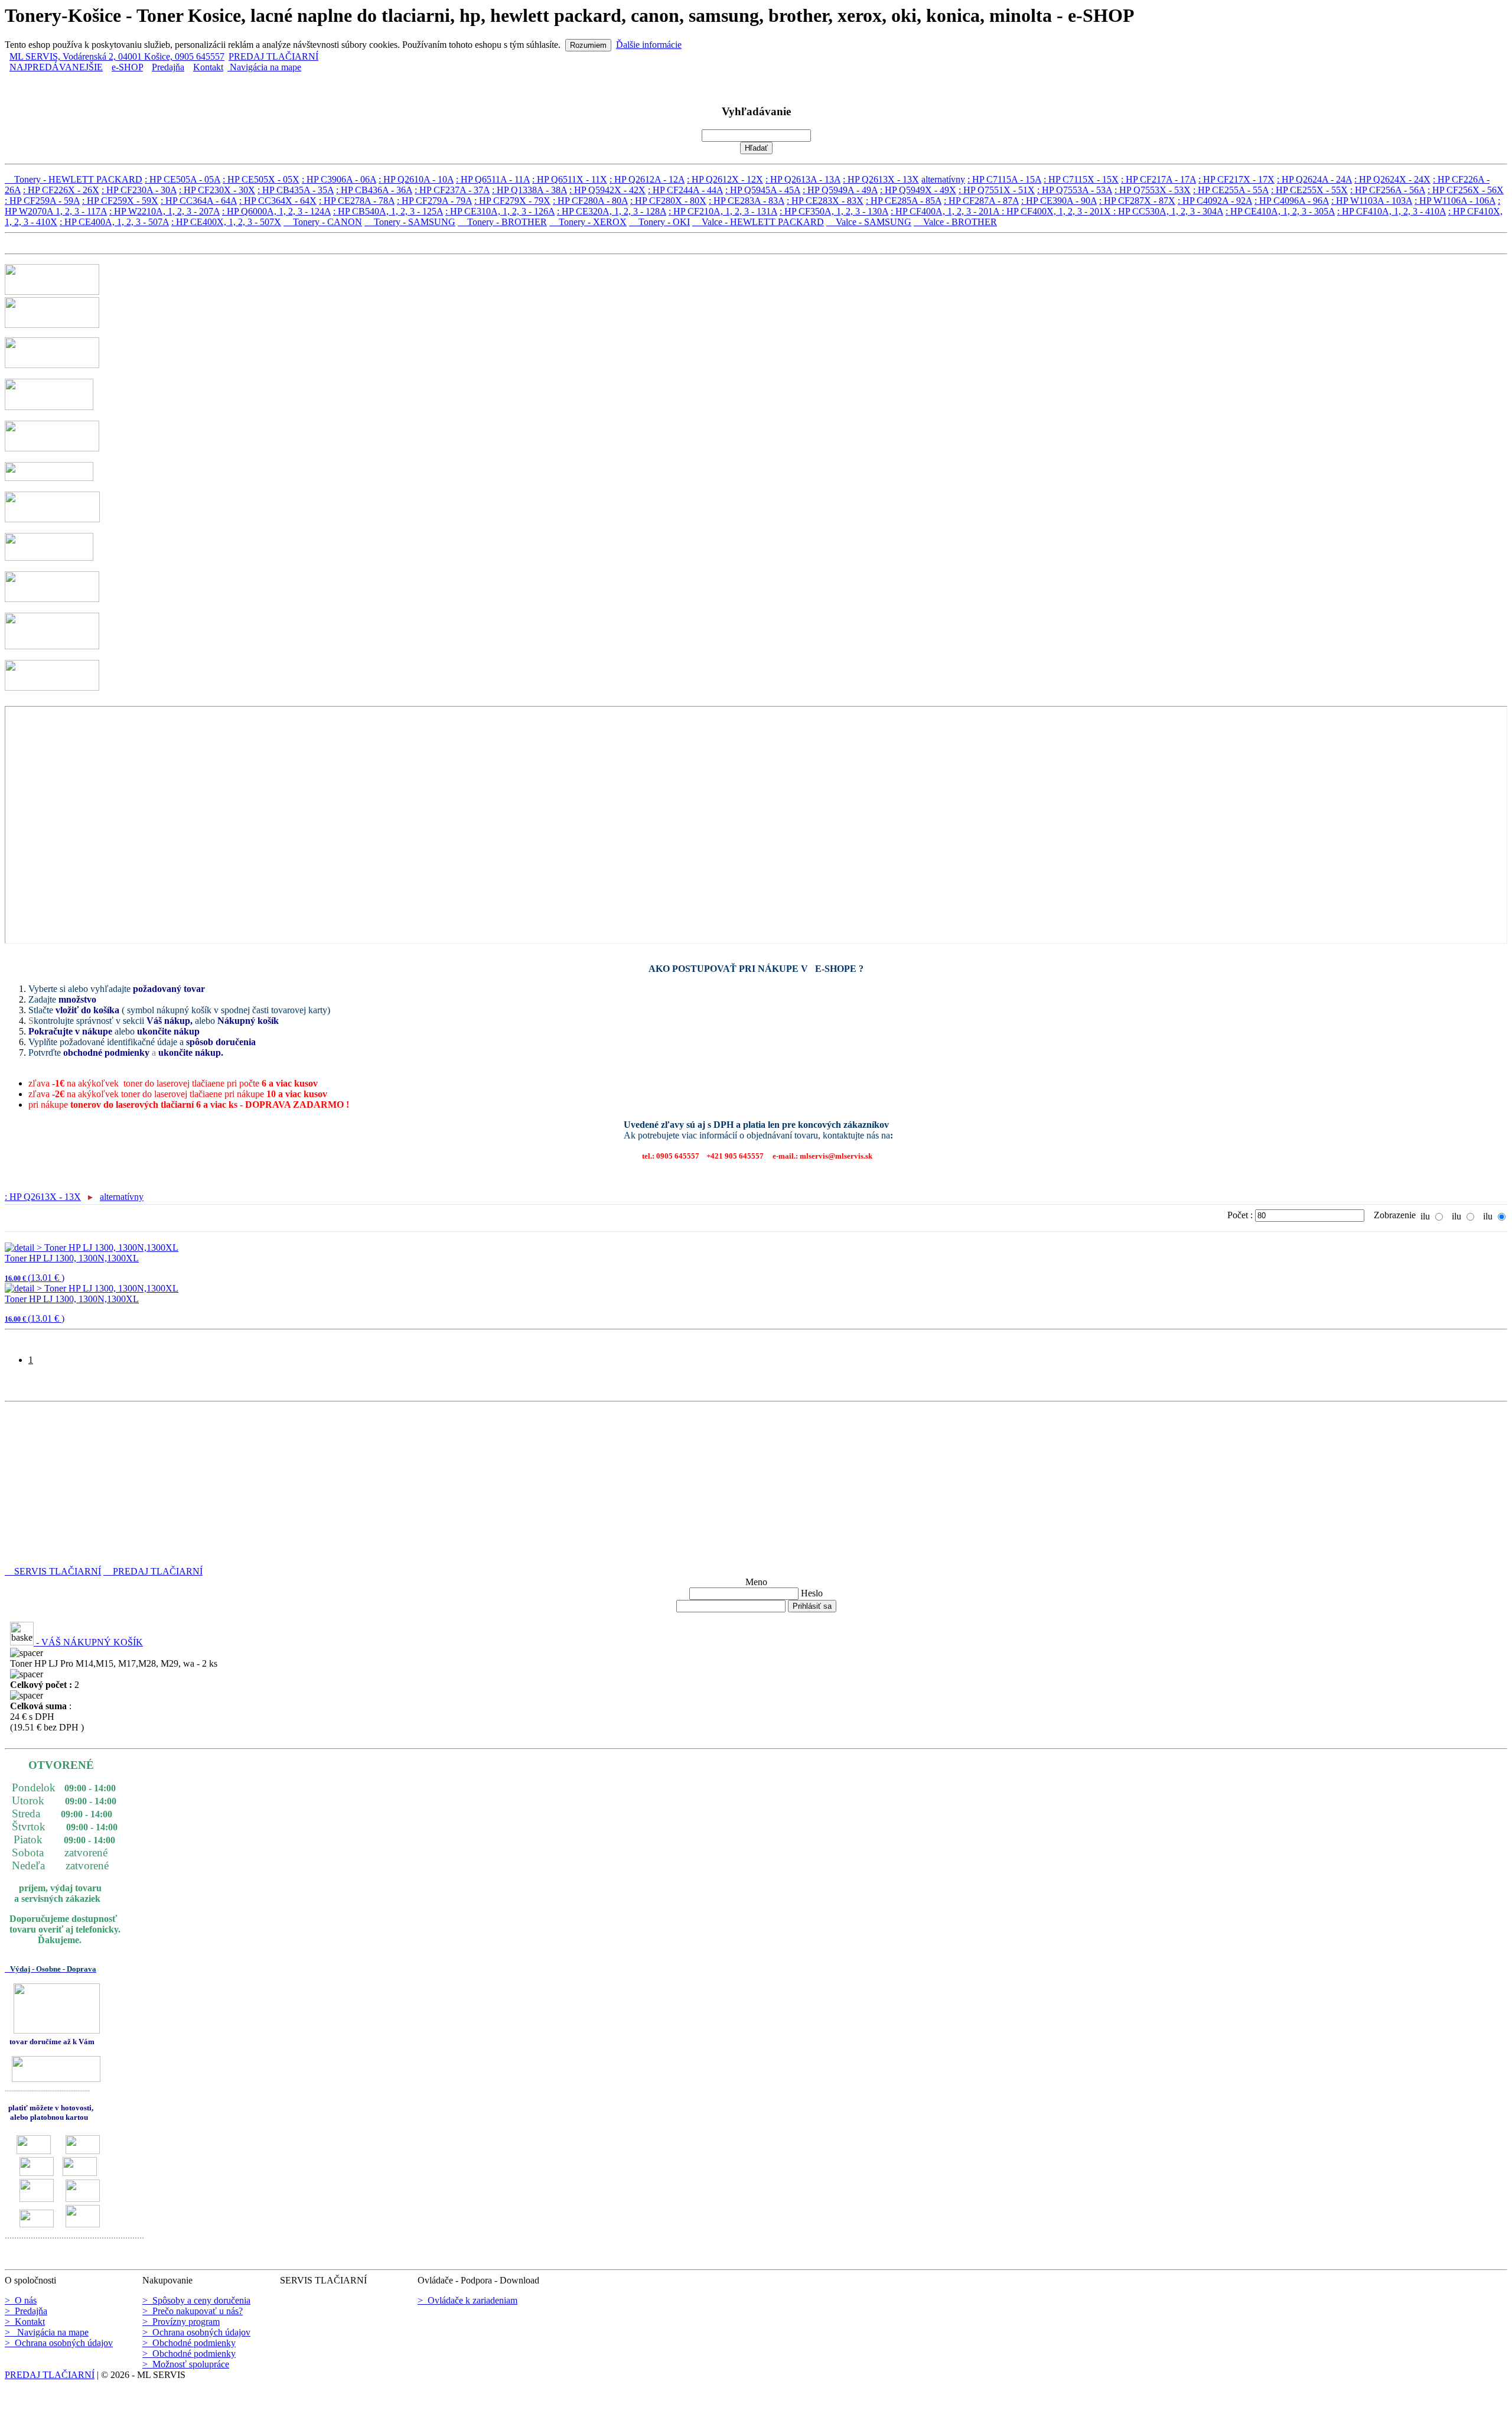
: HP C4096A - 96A (1292, 201)
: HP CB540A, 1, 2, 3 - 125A (388, 211)
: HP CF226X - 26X (61, 190)
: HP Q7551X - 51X (997, 190)
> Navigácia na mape (47, 2332)
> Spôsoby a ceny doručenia (196, 2300)
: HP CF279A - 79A (434, 201)
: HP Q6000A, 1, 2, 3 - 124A (276, 211)
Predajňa (168, 67)
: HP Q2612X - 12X (725, 179)
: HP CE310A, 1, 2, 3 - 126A (500, 211)
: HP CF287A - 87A (981, 201)
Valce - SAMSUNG (869, 222)
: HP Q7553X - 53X (1153, 190)
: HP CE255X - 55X (1309, 190)
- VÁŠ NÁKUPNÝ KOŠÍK (88, 1642)
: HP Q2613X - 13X (881, 179)
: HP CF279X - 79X (512, 201)
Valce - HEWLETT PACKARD (758, 222)
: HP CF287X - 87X (1137, 201)
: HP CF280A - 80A (590, 201)
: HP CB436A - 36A (374, 190)
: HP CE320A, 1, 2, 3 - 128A (612, 211)
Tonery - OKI (659, 222)
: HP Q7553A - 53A (1075, 190)
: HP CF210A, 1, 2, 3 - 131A (723, 211)
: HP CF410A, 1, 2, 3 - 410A (1392, 211)
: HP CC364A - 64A (199, 201)
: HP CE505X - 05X (261, 179)
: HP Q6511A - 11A (493, 179)
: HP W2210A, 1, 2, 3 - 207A (164, 211)
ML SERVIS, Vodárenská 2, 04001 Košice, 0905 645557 (117, 56)
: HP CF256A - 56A (1388, 190)
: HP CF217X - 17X (1236, 179)
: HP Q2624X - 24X (1392, 179)
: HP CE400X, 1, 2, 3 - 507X (226, 222)
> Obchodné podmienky (189, 2343)
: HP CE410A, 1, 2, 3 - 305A (1280, 211)
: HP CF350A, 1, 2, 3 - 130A (834, 211)
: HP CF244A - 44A (685, 190)
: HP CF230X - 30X (217, 190)
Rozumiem (588, 45)
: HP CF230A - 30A (139, 190)
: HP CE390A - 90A (1059, 201)
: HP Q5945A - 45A (763, 190)
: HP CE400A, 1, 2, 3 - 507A (114, 222)
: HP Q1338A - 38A (529, 190)
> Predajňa (26, 2311)
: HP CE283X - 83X (825, 201)
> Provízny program (181, 2322)
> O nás (21, 2300)
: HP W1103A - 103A (1372, 201)
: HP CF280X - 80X (668, 201)
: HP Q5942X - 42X (607, 190)
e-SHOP (127, 67)
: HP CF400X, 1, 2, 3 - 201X (1058, 211)
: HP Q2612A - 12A (647, 179)
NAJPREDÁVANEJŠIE (56, 67)
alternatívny (943, 179)
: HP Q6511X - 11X (570, 179)
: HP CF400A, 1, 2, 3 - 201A (946, 211)
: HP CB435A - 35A (296, 190)
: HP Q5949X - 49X (918, 190)
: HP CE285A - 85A (904, 201)
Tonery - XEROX (588, 222)
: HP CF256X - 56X (1466, 190)
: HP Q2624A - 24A (1314, 179)
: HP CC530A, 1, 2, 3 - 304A (1168, 211)
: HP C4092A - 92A (1215, 201)
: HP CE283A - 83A (747, 201)
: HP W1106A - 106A (1455, 201)
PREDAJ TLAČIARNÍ (273, 56)
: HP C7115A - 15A (1004, 179)
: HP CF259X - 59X (120, 201)
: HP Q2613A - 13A (803, 179)
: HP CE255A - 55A (1231, 190)
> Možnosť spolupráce (186, 2364)
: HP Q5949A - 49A (840, 190)
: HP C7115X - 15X (1081, 179)
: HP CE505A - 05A (183, 179)
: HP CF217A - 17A (1159, 179)
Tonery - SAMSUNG (410, 222)
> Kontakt (25, 2322)
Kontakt (208, 67)
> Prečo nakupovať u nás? (193, 2311)
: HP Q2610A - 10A (416, 179)
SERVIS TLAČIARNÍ (53, 1571)
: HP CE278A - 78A (357, 201)
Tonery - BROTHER (502, 222)
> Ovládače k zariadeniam (467, 2300)
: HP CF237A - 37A (452, 190)
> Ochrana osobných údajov (59, 2343)
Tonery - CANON (323, 222)
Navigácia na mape (264, 67)
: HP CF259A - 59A (42, 201)
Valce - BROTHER (955, 222)
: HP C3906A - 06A (339, 179)
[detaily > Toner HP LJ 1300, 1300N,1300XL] (92, 1247)
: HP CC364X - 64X (278, 201)
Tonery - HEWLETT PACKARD (74, 179)
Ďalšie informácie (649, 45)
